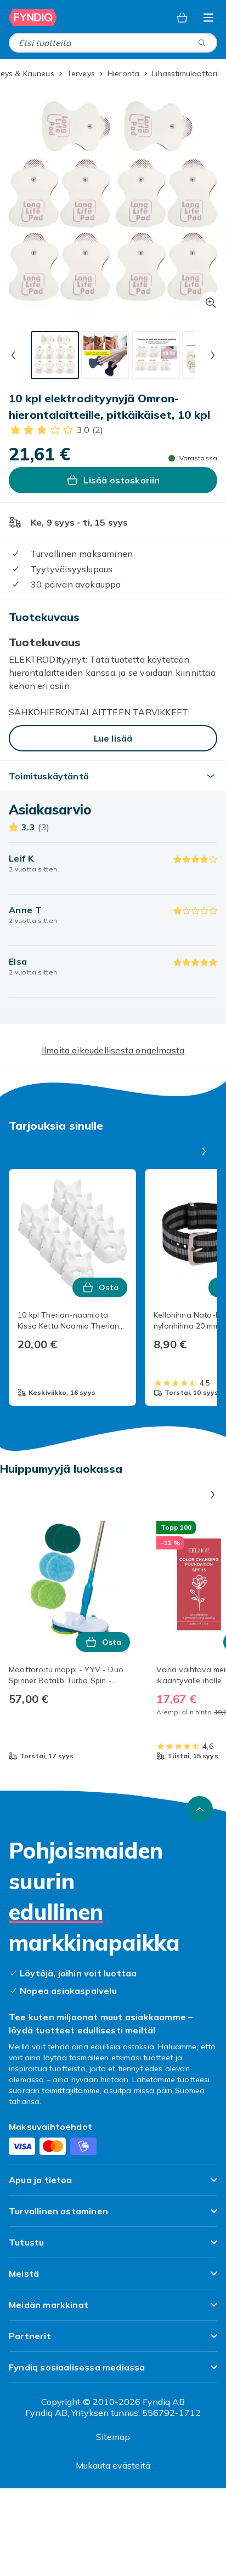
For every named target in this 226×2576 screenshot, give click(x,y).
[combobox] (113, 43)
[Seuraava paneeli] (204, 1152)
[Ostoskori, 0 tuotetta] (182, 18)
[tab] (55, 355)
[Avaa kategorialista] (208, 18)
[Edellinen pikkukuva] (13, 355)
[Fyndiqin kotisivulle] (33, 18)
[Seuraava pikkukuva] (213, 355)
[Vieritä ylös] (200, 1809)
